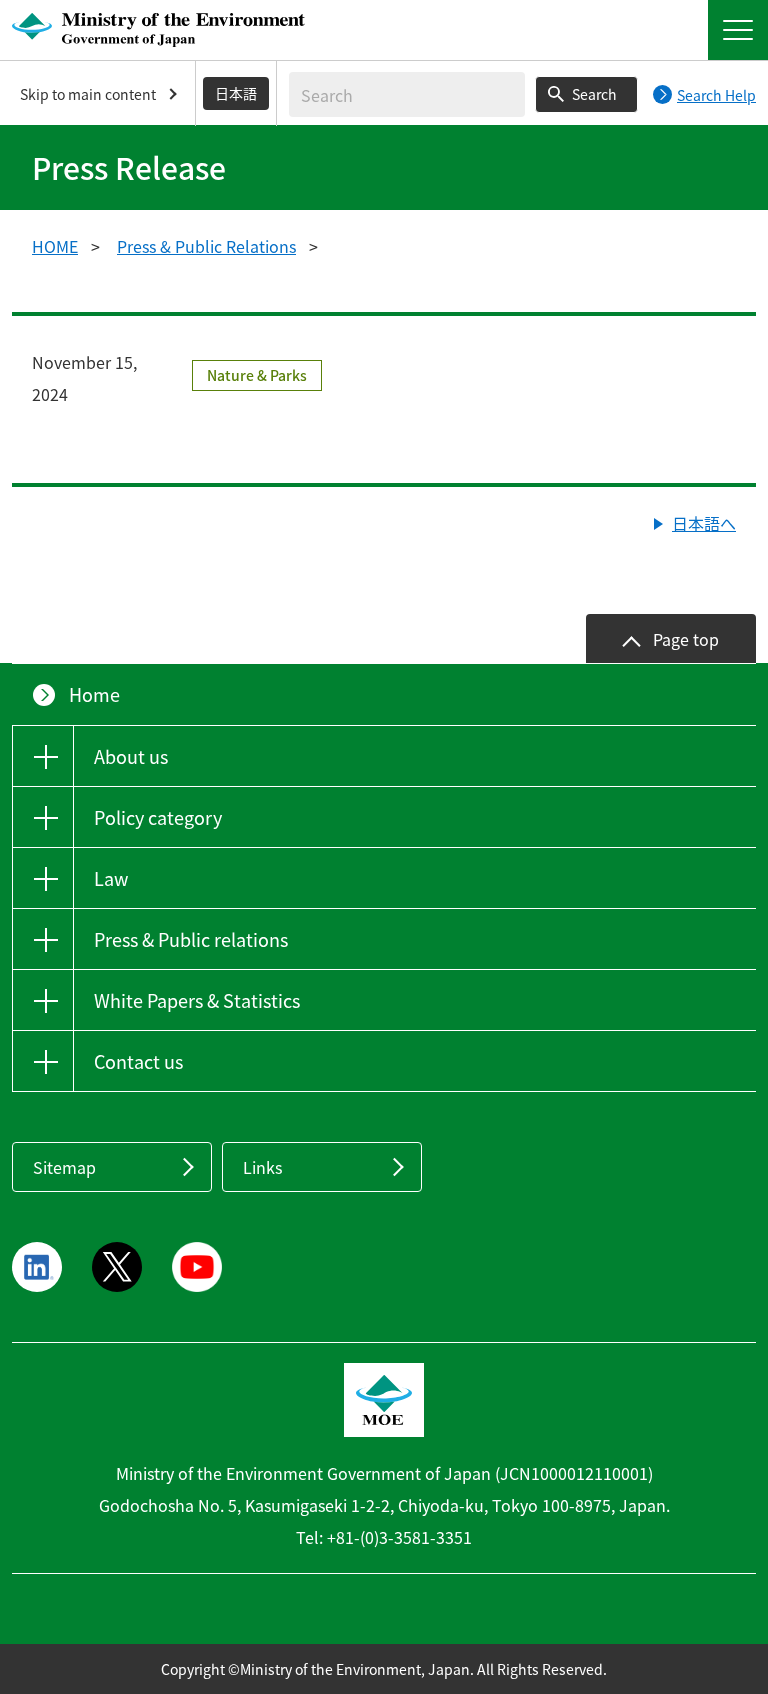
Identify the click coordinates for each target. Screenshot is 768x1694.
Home (94, 694)
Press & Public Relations (206, 246)
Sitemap (64, 1167)
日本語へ (704, 523)
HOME (55, 246)
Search (594, 94)
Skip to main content (88, 94)
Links (262, 1167)
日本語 (236, 93)
